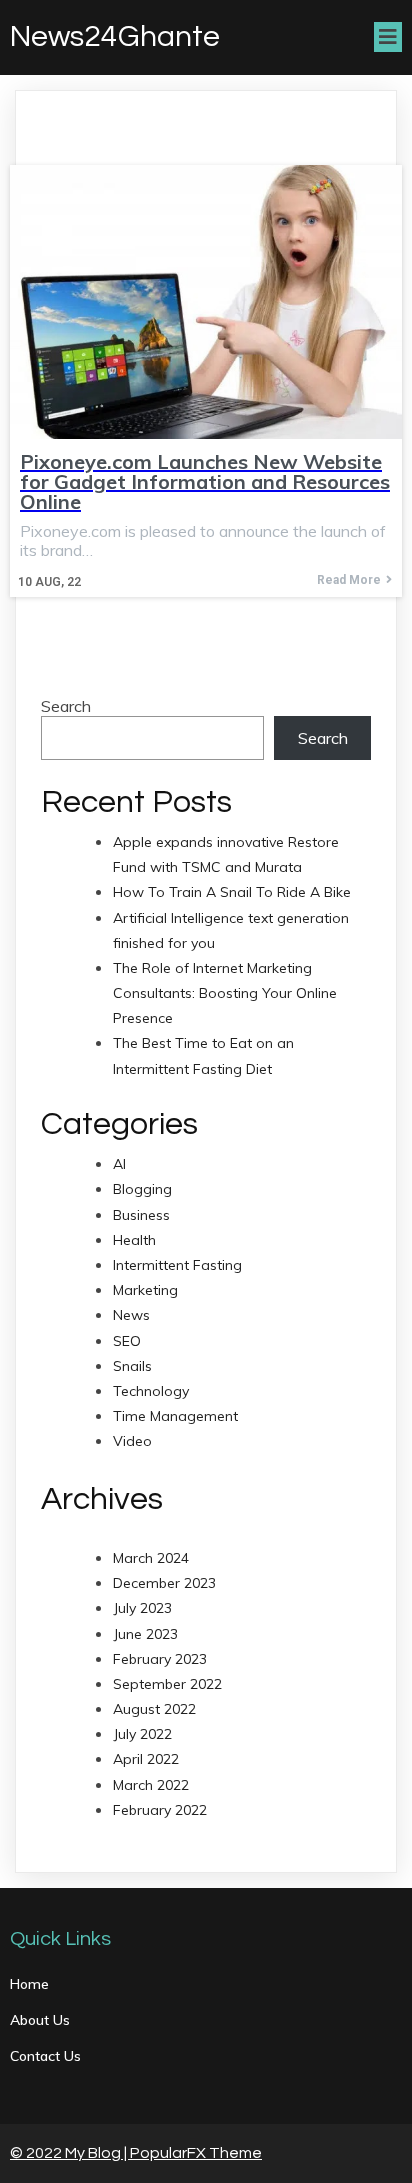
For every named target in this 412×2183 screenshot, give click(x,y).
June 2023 (145, 1634)
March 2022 (151, 1785)
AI (119, 1164)
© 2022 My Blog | (70, 2153)
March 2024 (151, 1558)
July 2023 (142, 1608)
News (131, 1315)
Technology (151, 1391)
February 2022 (160, 1810)
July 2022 (142, 1734)
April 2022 (146, 1759)
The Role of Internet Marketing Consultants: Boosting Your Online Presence (225, 993)
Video (132, 1441)
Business (141, 1215)
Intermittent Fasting (177, 1265)
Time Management (175, 1416)
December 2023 (164, 1583)
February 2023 (160, 1659)
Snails (132, 1366)
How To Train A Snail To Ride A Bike (232, 892)
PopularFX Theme (196, 2153)
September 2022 (167, 1684)
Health (134, 1240)
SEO (127, 1341)
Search (66, 706)
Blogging (142, 1189)
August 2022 (154, 1709)
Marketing (145, 1290)
